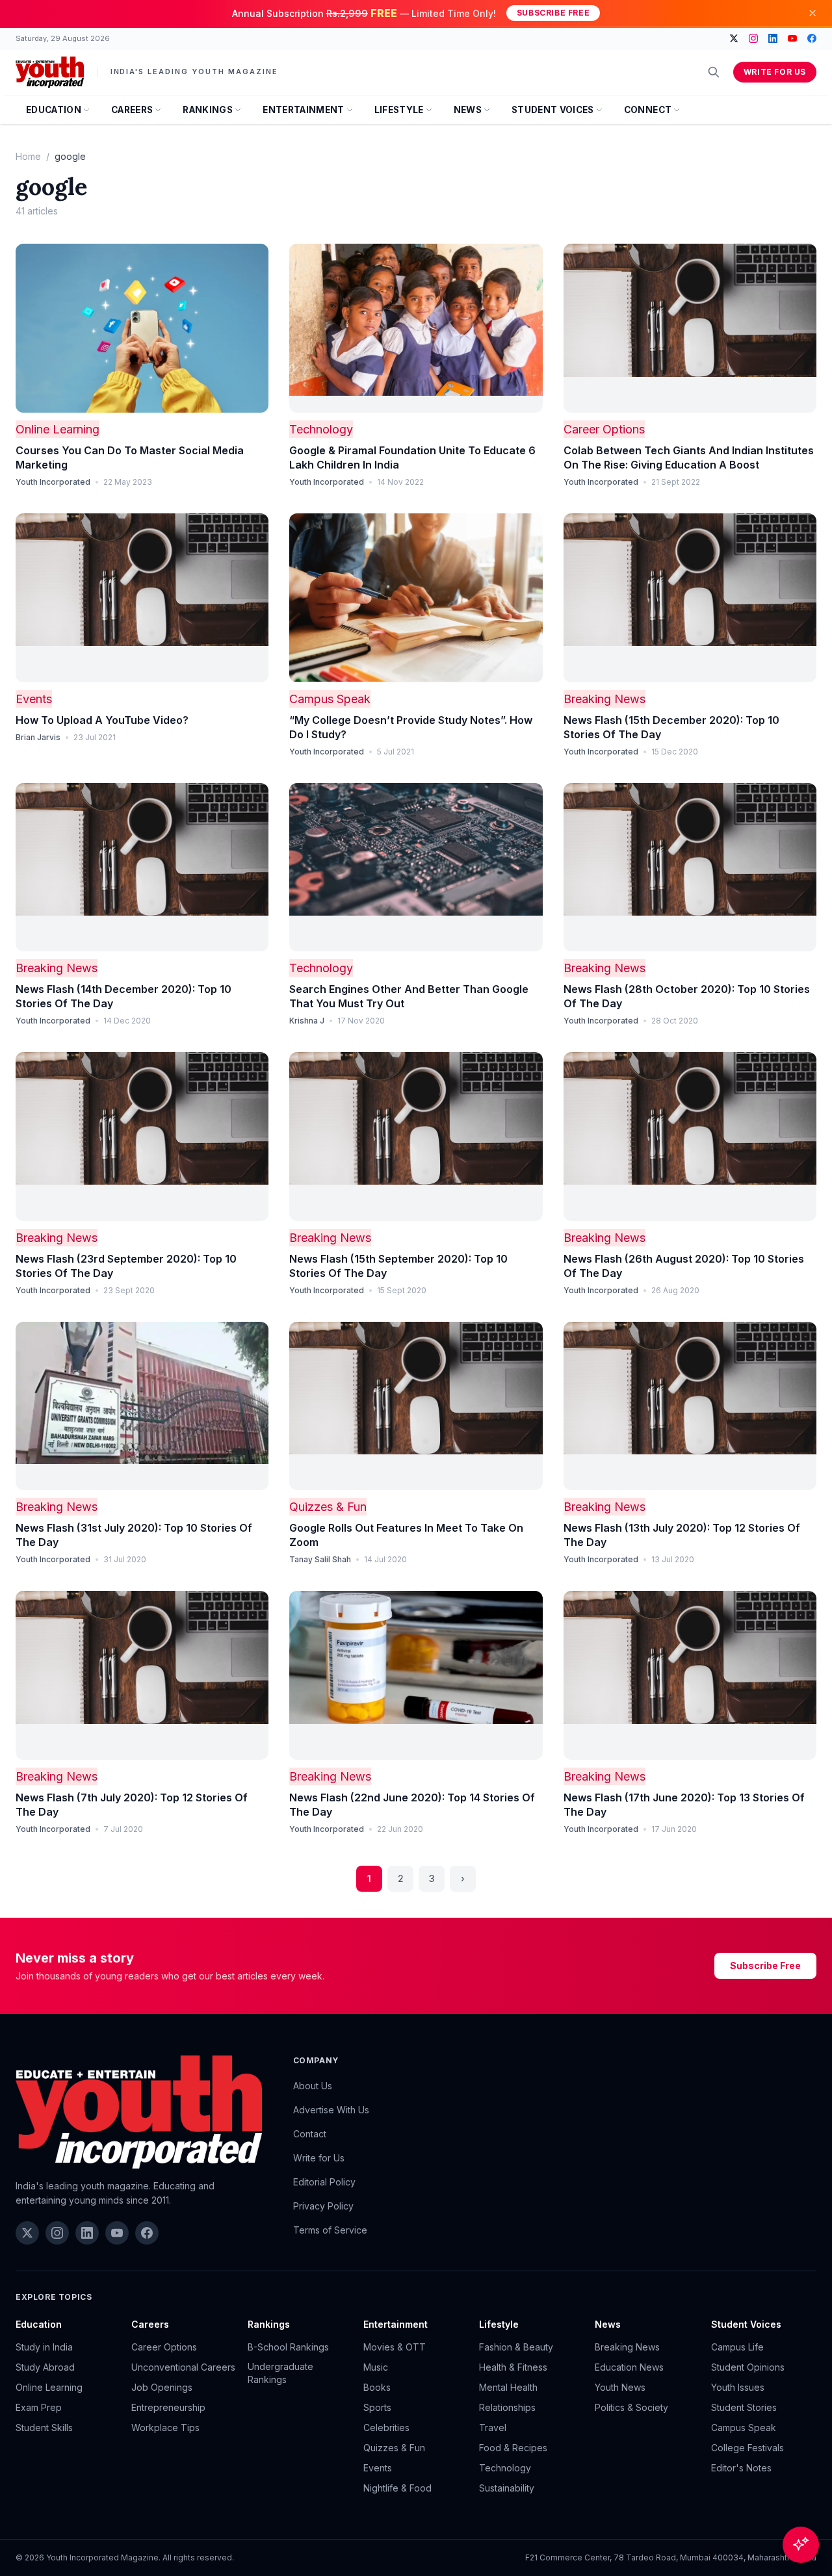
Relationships (507, 2407)
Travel (493, 2428)
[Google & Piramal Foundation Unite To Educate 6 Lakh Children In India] (416, 328)
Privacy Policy (323, 2206)
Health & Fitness (513, 2367)
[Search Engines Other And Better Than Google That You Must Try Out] (416, 868)
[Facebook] (812, 38)
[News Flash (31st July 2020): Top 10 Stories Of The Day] (142, 1406)
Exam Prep (39, 2407)
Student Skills (44, 2428)
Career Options (604, 429)
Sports (377, 2407)
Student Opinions (748, 2367)
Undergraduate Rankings (280, 2373)
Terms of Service (330, 2230)
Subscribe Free (553, 13)
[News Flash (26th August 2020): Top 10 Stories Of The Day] (690, 1137)
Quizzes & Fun (328, 1507)
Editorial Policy (324, 2182)
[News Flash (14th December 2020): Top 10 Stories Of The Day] (142, 868)
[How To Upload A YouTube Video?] (142, 598)
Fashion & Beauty (516, 2347)
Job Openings (162, 2387)
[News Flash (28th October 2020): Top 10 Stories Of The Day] (690, 868)
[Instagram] (753, 38)
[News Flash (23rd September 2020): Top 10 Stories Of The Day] (142, 1137)
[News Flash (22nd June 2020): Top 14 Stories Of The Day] (416, 1675)
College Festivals (747, 2448)
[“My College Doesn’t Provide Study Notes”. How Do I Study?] (416, 598)
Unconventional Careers (183, 2367)
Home (28, 156)
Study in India (44, 2347)
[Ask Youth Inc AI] (801, 2545)
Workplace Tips (165, 2428)
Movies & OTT (395, 2347)
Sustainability (507, 2488)
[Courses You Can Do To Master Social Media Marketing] (142, 328)
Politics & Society (631, 2407)
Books (377, 2387)
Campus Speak (330, 699)
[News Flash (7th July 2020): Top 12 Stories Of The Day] (142, 1675)
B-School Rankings (288, 2347)
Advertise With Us (331, 2110)
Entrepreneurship (168, 2407)
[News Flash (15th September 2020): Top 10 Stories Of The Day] (416, 1137)
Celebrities (386, 2428)
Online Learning (58, 429)
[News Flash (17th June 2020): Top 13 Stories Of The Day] (690, 1675)
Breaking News (604, 699)
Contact (310, 2134)
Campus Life (737, 2347)
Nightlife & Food (397, 2488)
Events (34, 699)
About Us (313, 2086)
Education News (629, 2367)
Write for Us (775, 72)
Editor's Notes (741, 2468)
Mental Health (508, 2387)
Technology (321, 429)
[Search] (714, 72)
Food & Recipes (513, 2448)
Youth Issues (738, 2387)
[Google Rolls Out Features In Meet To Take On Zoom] (416, 1406)
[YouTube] (792, 38)
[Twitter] (734, 38)
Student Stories (744, 2407)
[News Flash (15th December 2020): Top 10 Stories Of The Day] (690, 598)
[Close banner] (812, 13)
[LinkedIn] (773, 38)
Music (376, 2367)
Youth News (620, 2387)
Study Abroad (45, 2367)
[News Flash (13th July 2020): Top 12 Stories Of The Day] (690, 1406)
